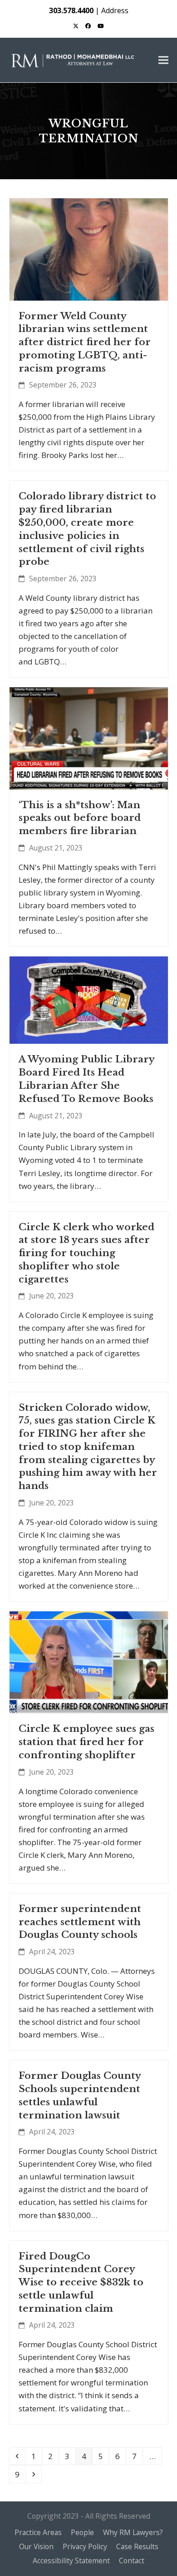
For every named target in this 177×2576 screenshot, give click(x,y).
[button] (163, 60)
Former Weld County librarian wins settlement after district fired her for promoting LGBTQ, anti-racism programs (85, 342)
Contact (132, 2561)
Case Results (137, 2546)
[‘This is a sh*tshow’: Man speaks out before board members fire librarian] (89, 737)
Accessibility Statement (71, 2561)
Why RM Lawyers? (133, 2532)
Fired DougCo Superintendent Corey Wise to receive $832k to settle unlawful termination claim (81, 2282)
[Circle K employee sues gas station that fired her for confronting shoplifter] (89, 1662)
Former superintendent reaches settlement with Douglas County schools (80, 1922)
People (82, 2532)
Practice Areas (38, 2532)
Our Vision (36, 2546)
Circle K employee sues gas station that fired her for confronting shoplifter (86, 1742)
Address (115, 10)
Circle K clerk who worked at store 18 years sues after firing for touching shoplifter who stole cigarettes (86, 1253)
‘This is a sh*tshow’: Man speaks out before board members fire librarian (80, 818)
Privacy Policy (85, 2546)
